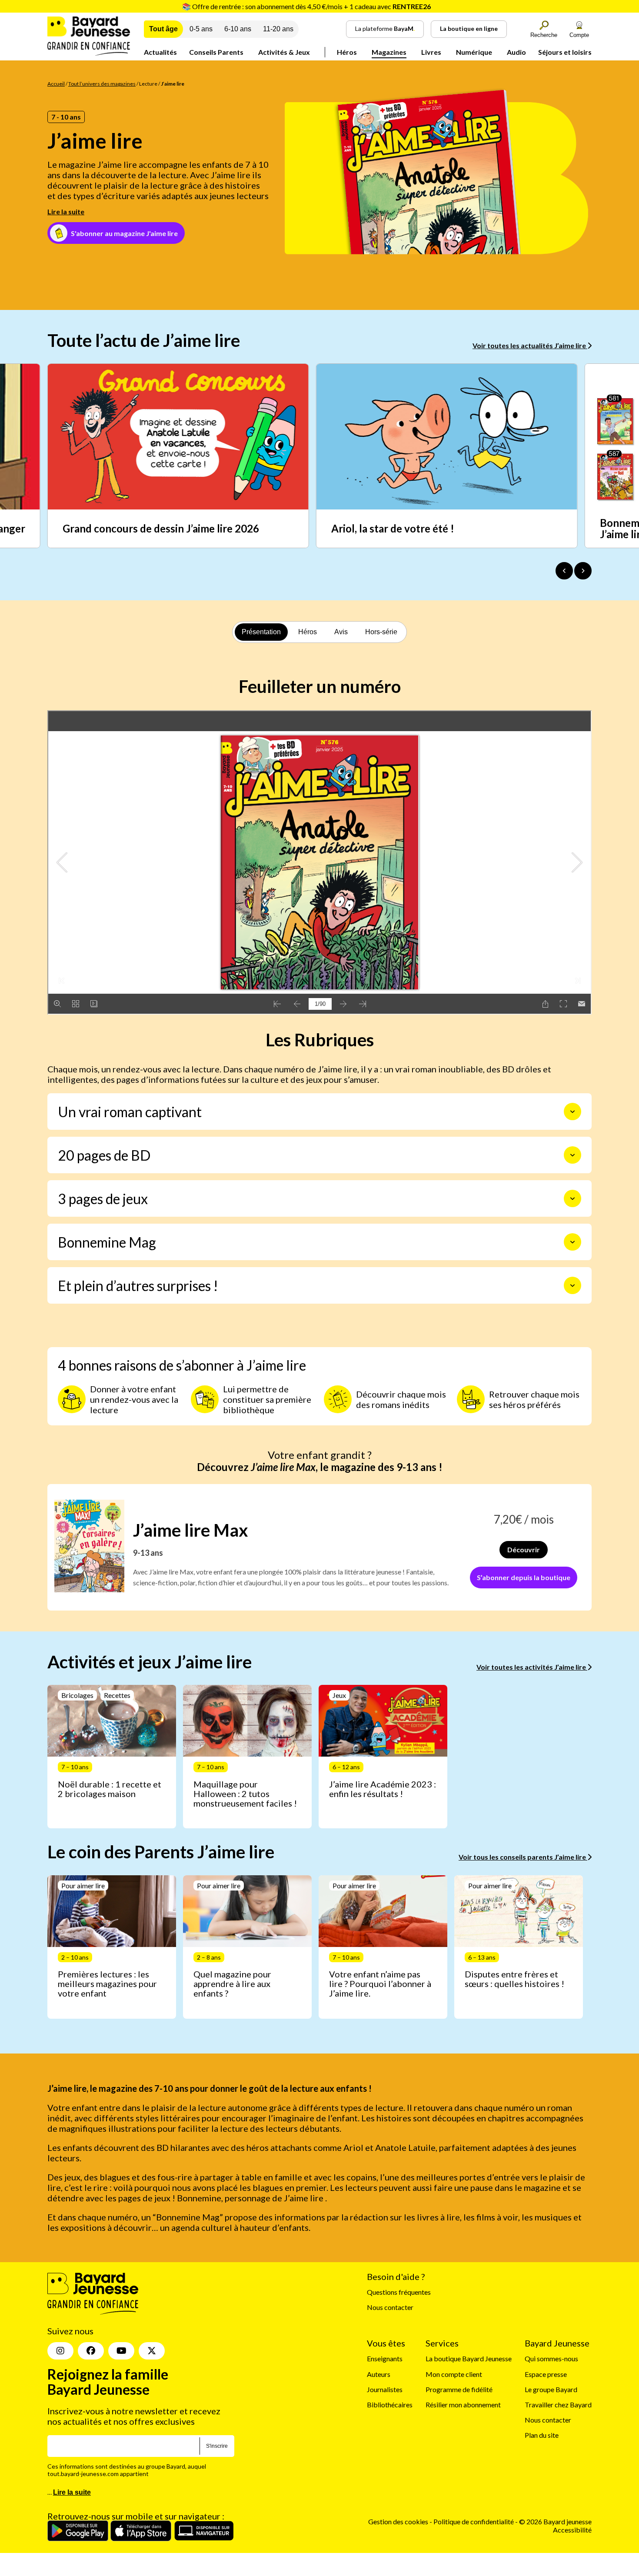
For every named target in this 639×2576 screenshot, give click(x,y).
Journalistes (385, 2389)
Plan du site (542, 2435)
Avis (341, 632)
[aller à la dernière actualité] (564, 571)
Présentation (261, 632)
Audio (516, 52)
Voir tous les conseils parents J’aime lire (523, 1857)
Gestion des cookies (398, 2521)
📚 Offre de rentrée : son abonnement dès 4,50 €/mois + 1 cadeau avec (306, 6)
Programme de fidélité (459, 2389)
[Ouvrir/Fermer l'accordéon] (572, 1112)
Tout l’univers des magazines (102, 84)
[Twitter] (152, 2351)
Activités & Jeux (284, 52)
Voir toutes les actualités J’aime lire (530, 345)
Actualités (160, 52)
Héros (347, 52)
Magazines (389, 52)
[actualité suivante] (583, 571)
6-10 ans (238, 29)
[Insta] (60, 2351)
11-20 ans (278, 29)
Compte (579, 35)
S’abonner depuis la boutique (524, 1577)
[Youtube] (121, 2351)
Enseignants (385, 2358)
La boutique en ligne (469, 28)
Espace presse (546, 2374)
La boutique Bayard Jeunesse (469, 2358)
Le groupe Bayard (551, 2389)
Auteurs (379, 2374)
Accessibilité (572, 2530)
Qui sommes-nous (551, 2358)
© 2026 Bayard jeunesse (555, 2521)
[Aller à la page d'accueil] (89, 53)
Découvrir (524, 1549)
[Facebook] (91, 2351)
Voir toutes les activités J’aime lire (532, 1667)
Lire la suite (66, 211)
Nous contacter (390, 2307)
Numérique (474, 52)
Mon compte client (454, 2374)
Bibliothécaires (390, 2405)
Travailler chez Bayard (558, 2405)
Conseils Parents (216, 52)
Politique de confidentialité (474, 2521)
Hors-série (381, 632)
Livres (431, 52)
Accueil (56, 84)
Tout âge (163, 29)
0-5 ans (201, 29)
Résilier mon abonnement (463, 2405)
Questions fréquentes (399, 2292)
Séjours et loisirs (565, 52)
